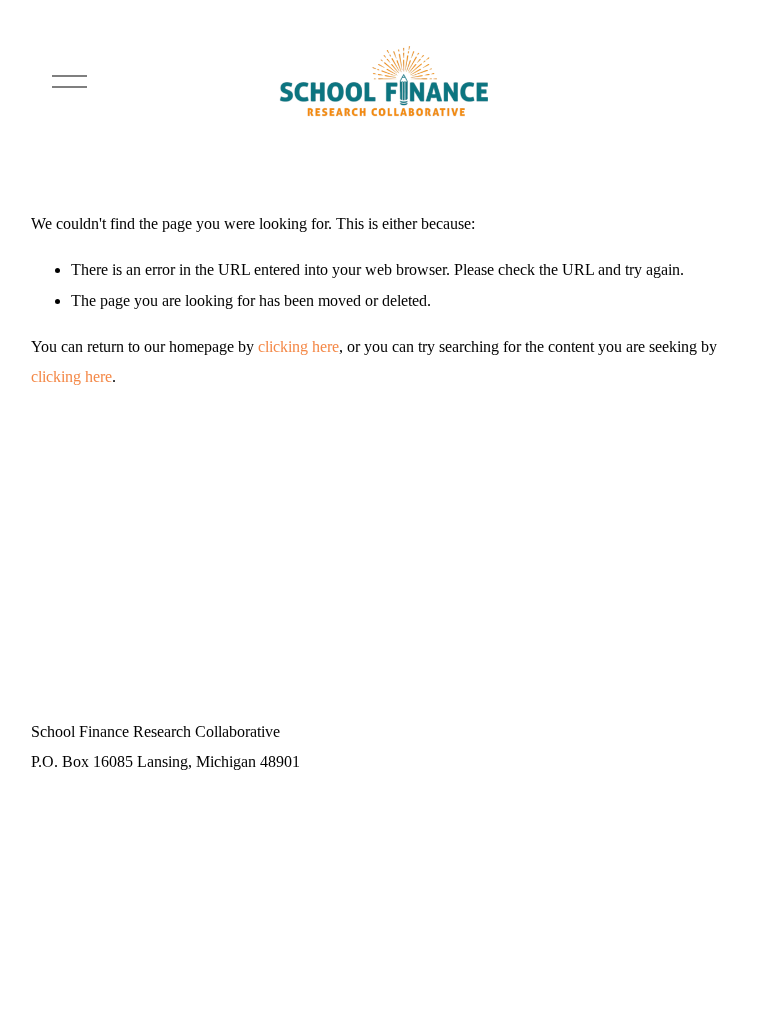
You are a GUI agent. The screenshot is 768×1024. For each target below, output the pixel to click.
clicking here (298, 346)
